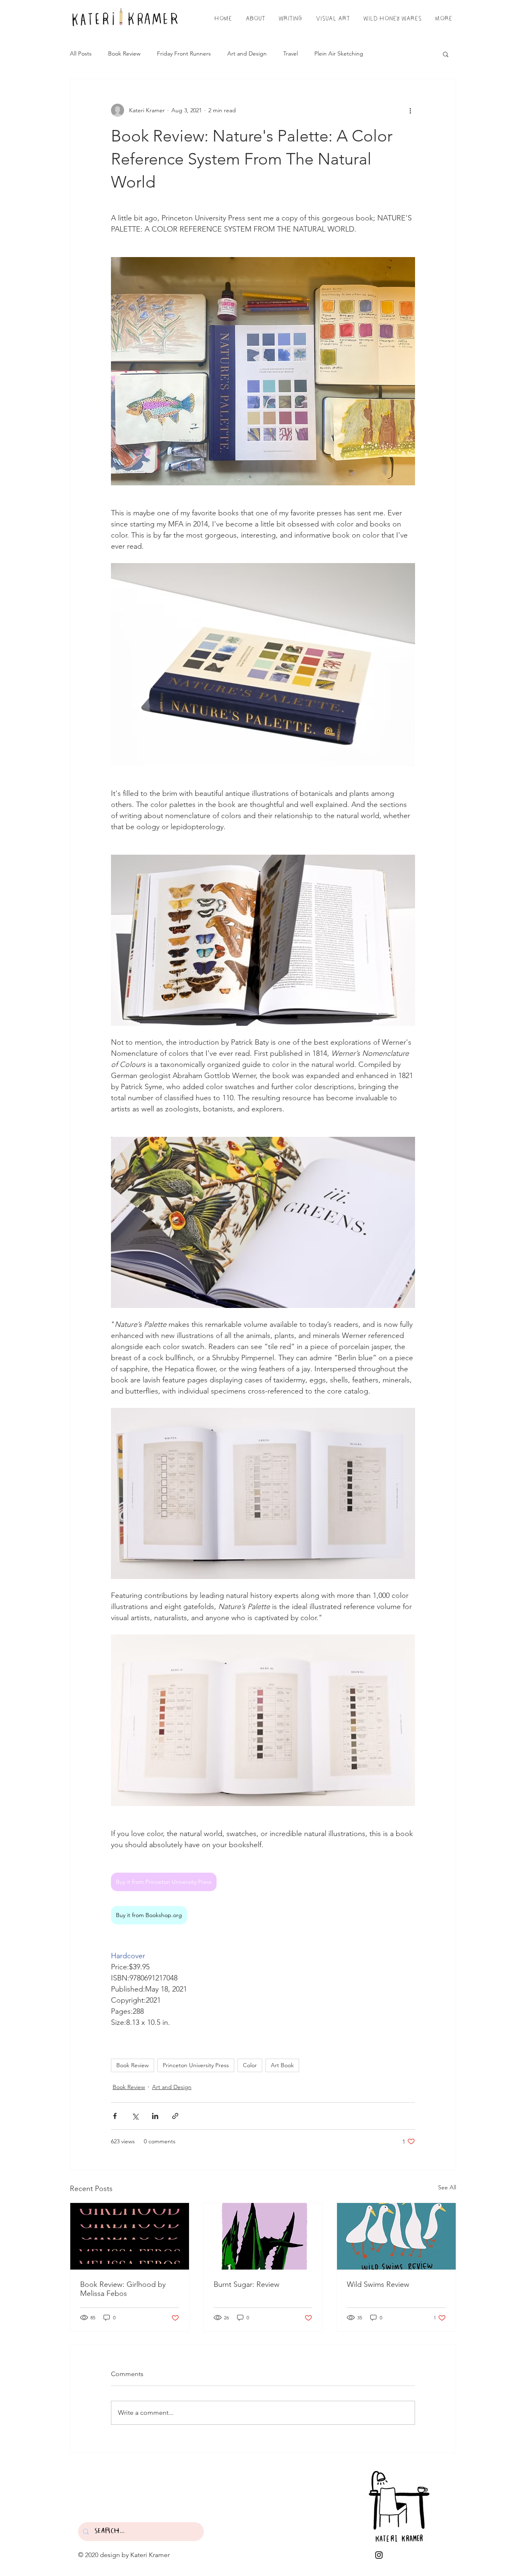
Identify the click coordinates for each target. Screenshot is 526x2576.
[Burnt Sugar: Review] (263, 2236)
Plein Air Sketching (339, 53)
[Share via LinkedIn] (155, 2116)
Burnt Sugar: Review (247, 2284)
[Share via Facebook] (115, 2116)
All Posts (81, 53)
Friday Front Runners (184, 53)
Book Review (124, 53)
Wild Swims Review (378, 2284)
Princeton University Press (196, 2065)
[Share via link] (175, 2116)
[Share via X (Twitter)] (135, 2116)
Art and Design (247, 53)
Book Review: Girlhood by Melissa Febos (123, 2289)
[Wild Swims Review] (396, 2236)
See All (447, 2187)
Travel (291, 53)
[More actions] (410, 110)
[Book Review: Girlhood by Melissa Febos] (130, 2236)
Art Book (282, 2065)
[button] (446, 54)
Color (250, 2065)
